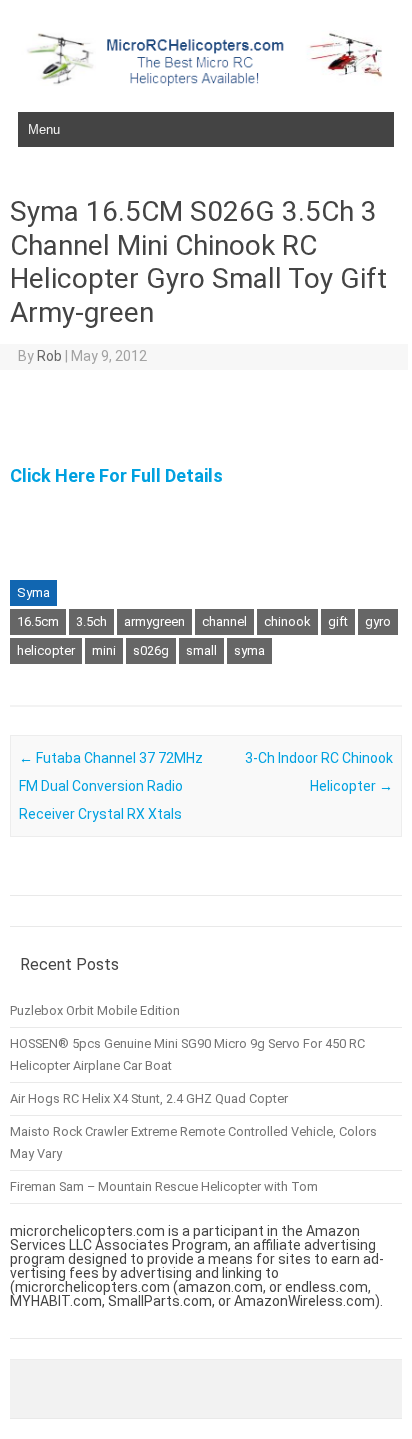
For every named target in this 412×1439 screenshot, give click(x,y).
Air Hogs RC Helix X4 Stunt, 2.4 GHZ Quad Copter (149, 1098)
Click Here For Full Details (116, 475)
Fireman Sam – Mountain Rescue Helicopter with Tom (164, 1186)
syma (249, 650)
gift (338, 621)
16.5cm (38, 621)
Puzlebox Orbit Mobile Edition (95, 1010)
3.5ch (91, 621)
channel (224, 621)
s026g (151, 650)
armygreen (154, 621)
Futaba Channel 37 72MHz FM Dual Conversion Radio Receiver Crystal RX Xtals (111, 786)
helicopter (46, 650)
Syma (33, 592)
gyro (378, 621)
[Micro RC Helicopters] (206, 81)
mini (104, 650)
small (201, 650)
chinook (287, 621)
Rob (49, 356)
